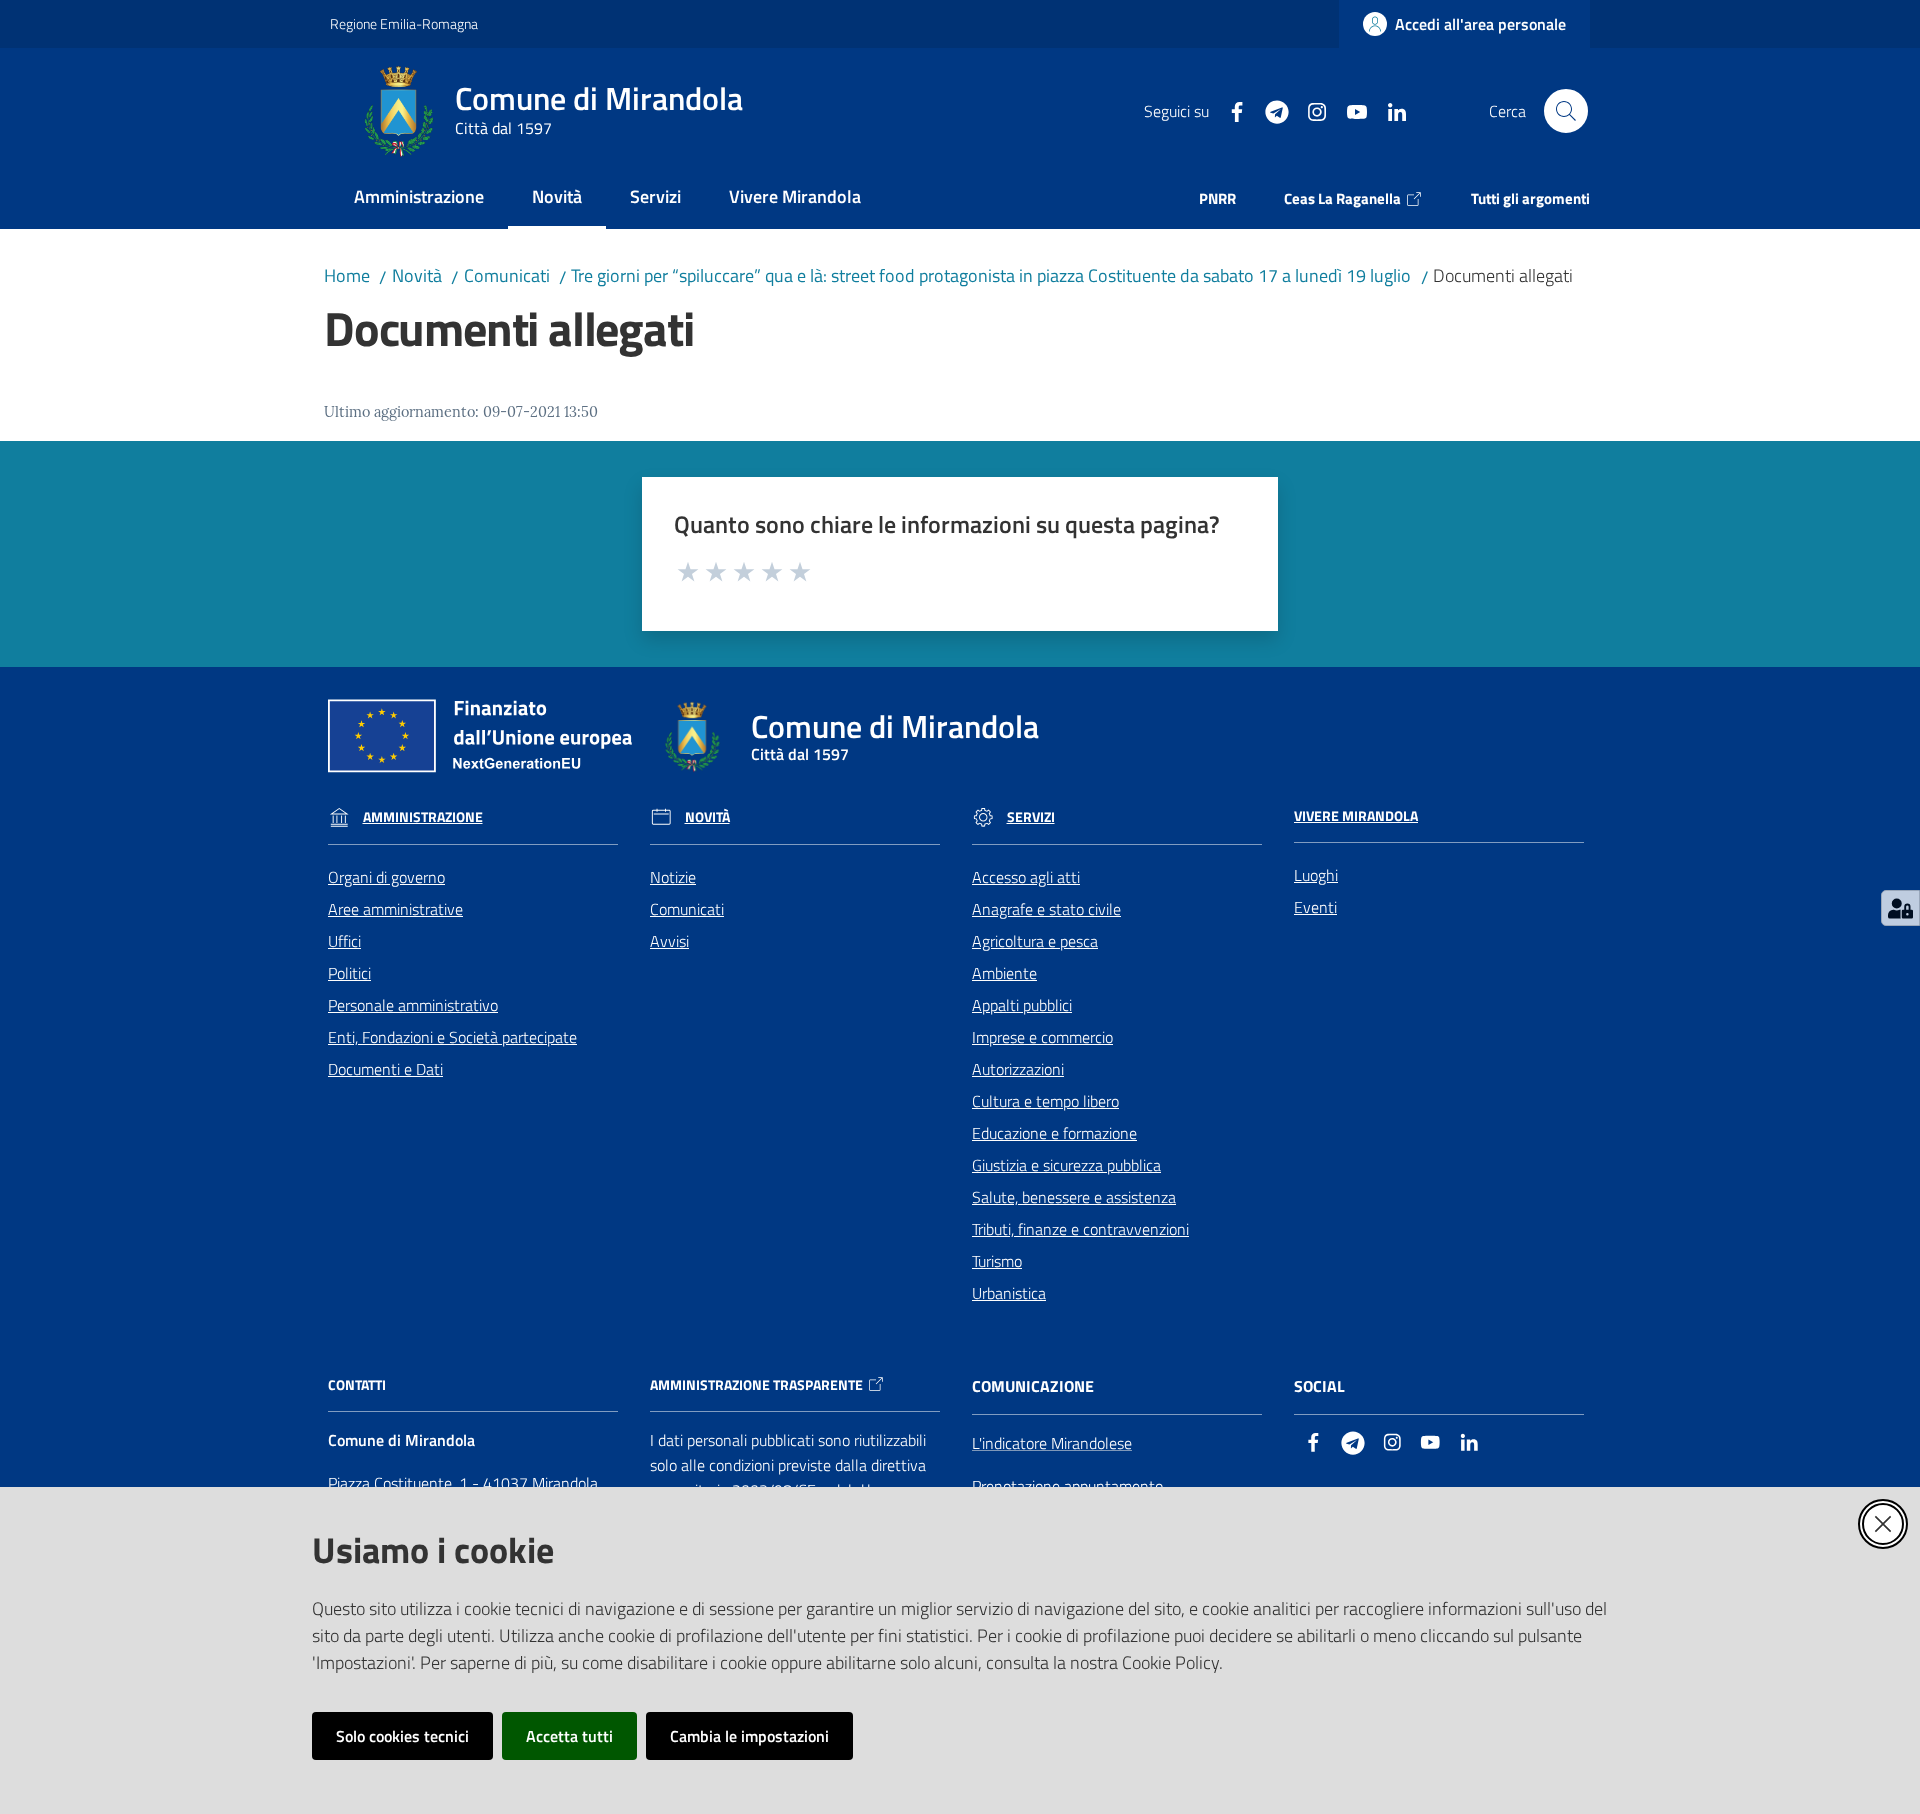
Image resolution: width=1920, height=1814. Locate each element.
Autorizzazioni (1018, 1069)
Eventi (1315, 907)
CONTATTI (357, 1385)
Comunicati (507, 275)
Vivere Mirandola (1356, 816)
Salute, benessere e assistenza (1074, 1197)
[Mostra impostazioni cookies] (1900, 908)
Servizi (1031, 817)
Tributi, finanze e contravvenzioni (1080, 1229)
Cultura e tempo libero (1045, 1101)
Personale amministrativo (413, 1005)
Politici (349, 973)
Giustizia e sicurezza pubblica (1066, 1165)
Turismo (997, 1261)
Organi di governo (386, 877)
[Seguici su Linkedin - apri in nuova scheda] (1389, 110)
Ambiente (1004, 973)
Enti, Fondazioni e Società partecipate (452, 1037)
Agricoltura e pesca (1035, 941)
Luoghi (1316, 875)
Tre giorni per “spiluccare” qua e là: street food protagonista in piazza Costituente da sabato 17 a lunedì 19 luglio (991, 275)
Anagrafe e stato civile (1046, 909)
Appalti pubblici (1022, 1005)
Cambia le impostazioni (749, 1736)
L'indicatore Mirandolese (1052, 1443)
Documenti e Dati (385, 1069)
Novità (417, 275)
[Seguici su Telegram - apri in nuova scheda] (1269, 110)
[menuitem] (419, 198)
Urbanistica (1009, 1293)
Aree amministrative (395, 909)
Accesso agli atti (1026, 877)
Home (347, 275)
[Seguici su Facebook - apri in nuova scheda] (1229, 110)
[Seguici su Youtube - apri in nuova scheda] (1349, 110)
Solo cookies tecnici (402, 1736)
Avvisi (669, 941)
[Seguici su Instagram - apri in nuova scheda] (1309, 110)
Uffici (344, 941)
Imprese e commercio (1042, 1037)
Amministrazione (423, 817)
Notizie (673, 877)
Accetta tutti (569, 1736)
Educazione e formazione (1054, 1133)
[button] (1566, 111)
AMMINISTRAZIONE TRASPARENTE (756, 1385)
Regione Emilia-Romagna (404, 23)
